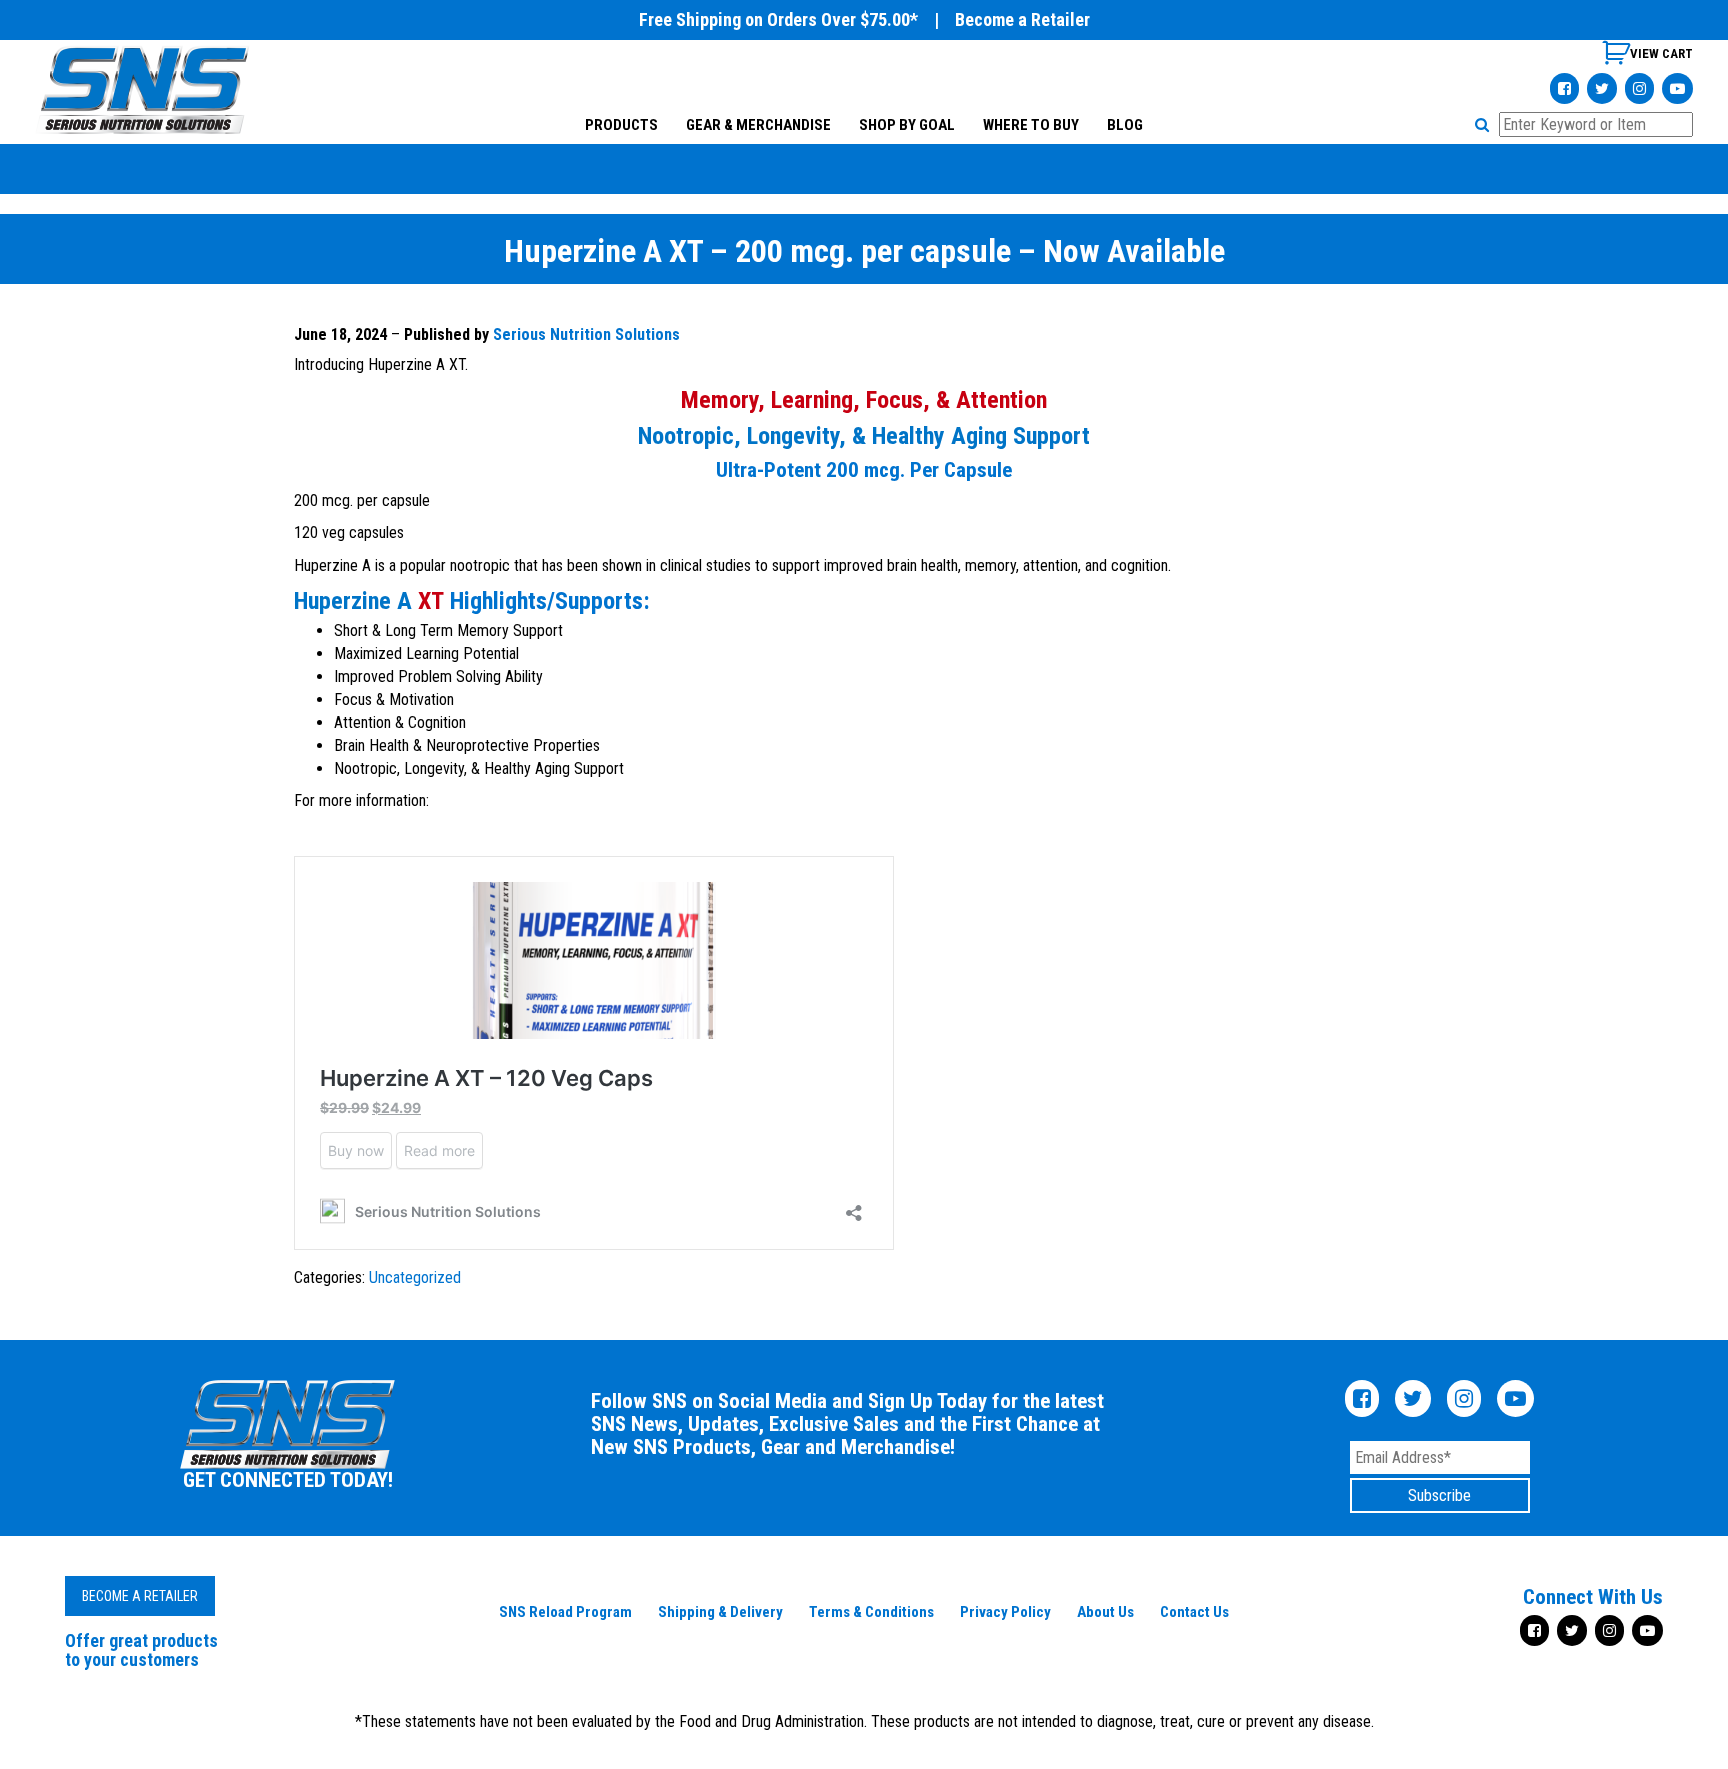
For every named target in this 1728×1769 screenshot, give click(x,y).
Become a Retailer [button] (140, 1596)
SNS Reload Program (565, 1612)
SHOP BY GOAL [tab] (907, 125)
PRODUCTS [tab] (621, 125)
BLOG (1125, 125)
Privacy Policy (1005, 1612)
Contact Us (1194, 1612)
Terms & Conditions (871, 1612)
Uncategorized (415, 1277)
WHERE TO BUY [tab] (1031, 125)
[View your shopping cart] (1647, 60)
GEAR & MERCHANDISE (758, 125)
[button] (1485, 124)
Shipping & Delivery (720, 1612)
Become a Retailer (1022, 19)
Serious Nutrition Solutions (586, 334)
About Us (1105, 1612)
